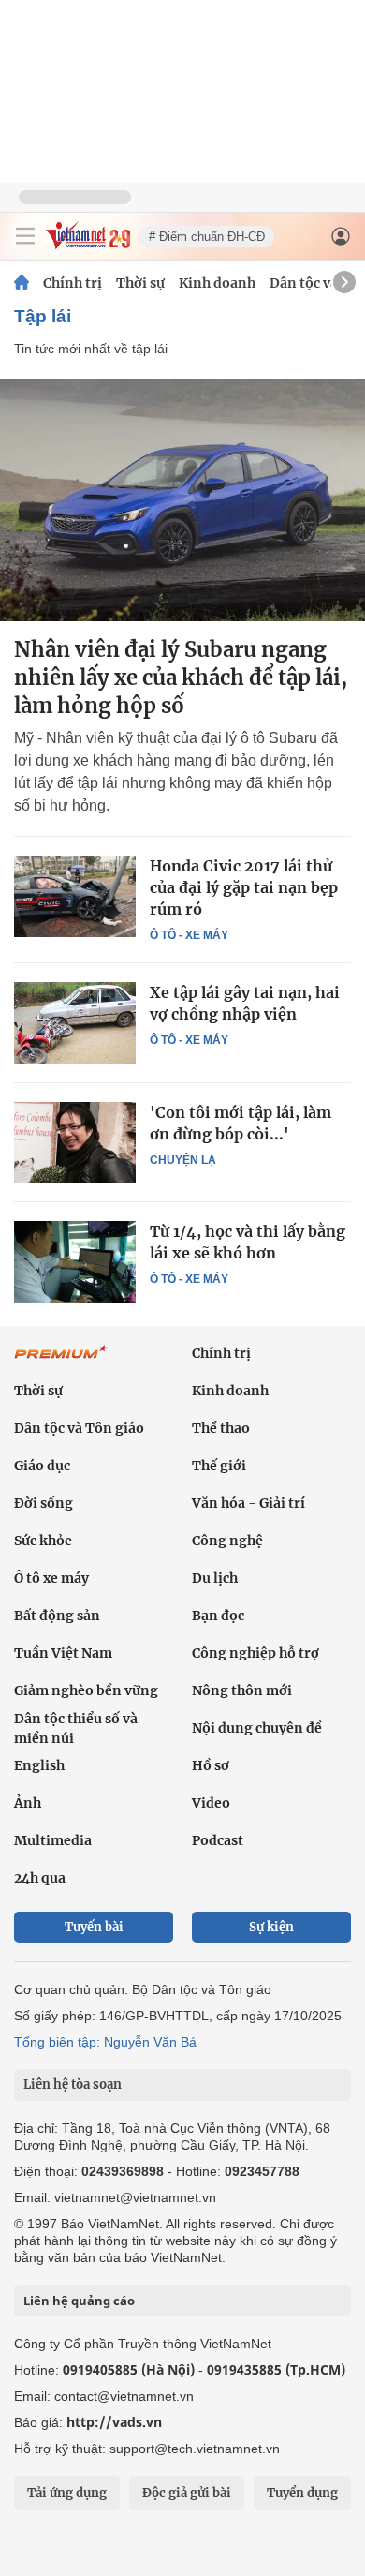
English (39, 1765)
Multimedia (53, 1840)
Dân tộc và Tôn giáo (79, 1428)
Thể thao (221, 1428)
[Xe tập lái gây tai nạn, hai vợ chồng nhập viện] (75, 1022)
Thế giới (219, 1466)
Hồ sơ (211, 1765)
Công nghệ (227, 1541)
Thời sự (140, 283)
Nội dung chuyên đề (257, 1728)
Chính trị (73, 283)
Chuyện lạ (183, 1160)
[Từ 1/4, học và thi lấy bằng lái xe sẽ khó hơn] (75, 1261)
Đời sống (44, 1503)
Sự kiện (271, 1927)
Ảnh (28, 1803)
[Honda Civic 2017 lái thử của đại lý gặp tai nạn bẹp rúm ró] (75, 896)
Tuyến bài (94, 1927)
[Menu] (25, 236)
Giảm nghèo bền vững (86, 1690)
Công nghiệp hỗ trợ (255, 1653)
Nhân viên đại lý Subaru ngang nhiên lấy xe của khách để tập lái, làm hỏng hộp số (181, 678)
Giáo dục (42, 1466)
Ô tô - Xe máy (189, 935)
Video (211, 1803)
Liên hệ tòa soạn (73, 2085)
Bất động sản (57, 1616)
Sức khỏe (43, 1541)
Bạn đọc (218, 1616)
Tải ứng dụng (67, 2493)
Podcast (218, 1840)
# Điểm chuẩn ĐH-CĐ (207, 237)
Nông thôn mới (242, 1690)
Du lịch (215, 1578)
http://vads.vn (114, 2422)
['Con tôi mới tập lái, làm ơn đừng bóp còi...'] (75, 1142)
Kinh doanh (217, 283)
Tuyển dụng (302, 2493)
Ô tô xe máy (51, 1578)
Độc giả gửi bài (187, 2493)
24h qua (40, 1878)
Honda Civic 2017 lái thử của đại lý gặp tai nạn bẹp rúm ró (244, 887)
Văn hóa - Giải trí (248, 1503)
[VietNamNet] (22, 283)
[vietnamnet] (88, 244)
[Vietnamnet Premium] (61, 1362)
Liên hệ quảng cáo (79, 2301)
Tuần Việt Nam (63, 1653)
